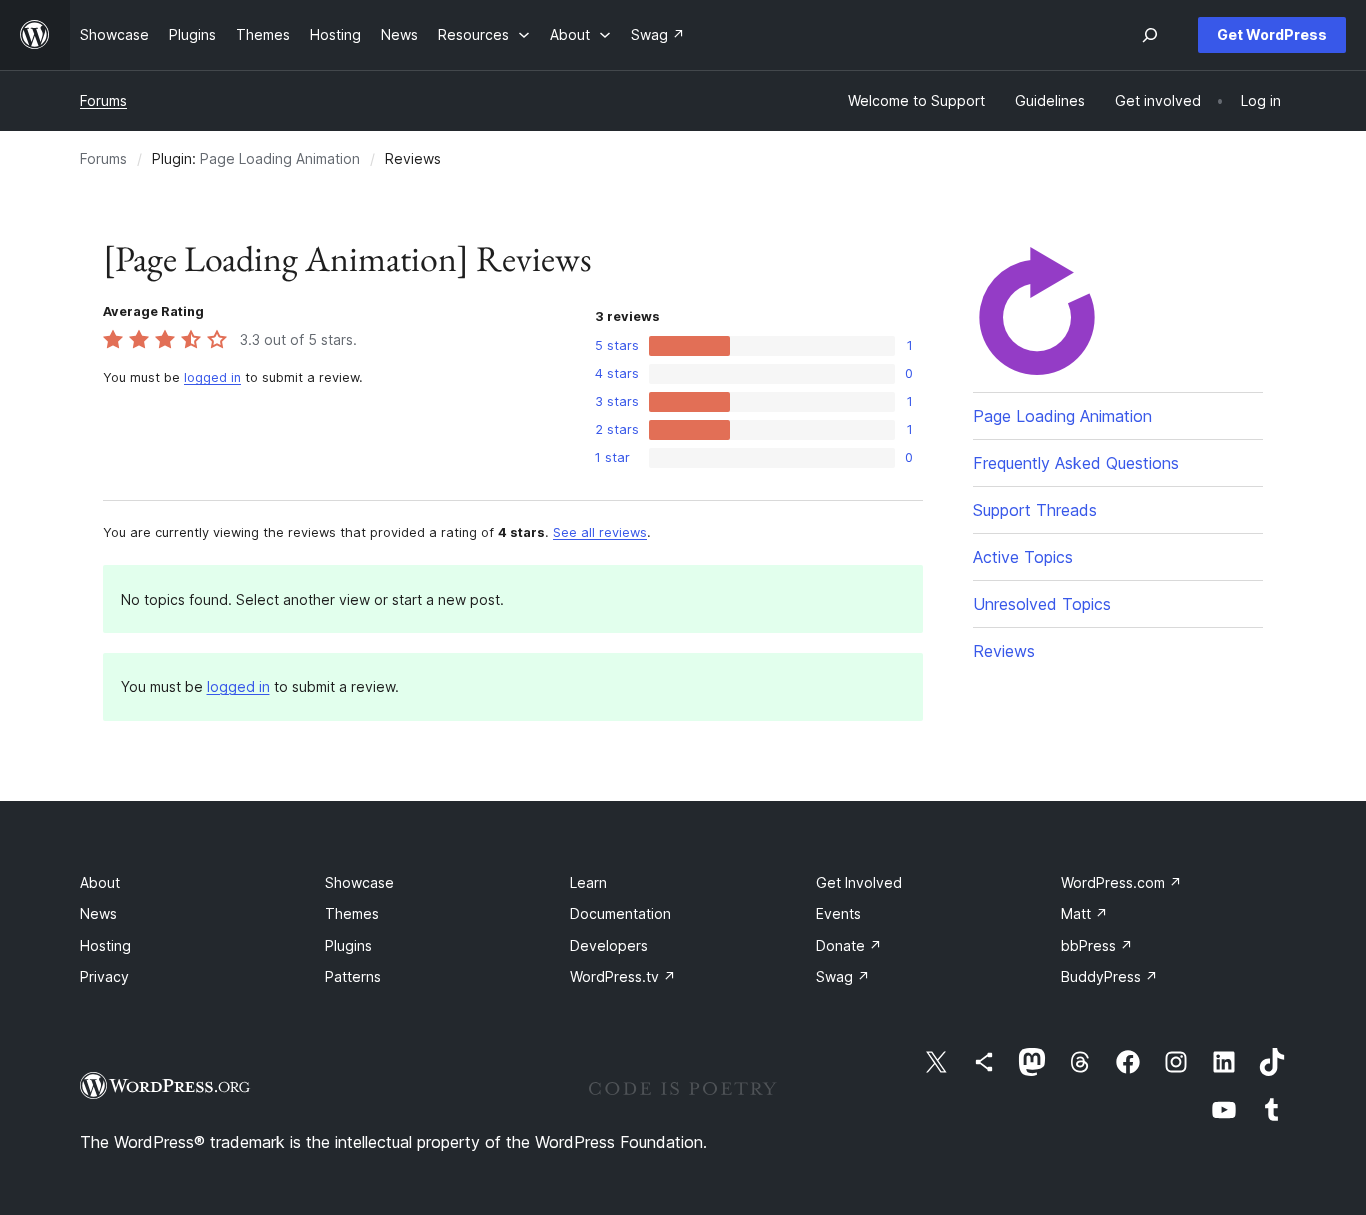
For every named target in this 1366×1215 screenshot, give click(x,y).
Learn (588, 882)
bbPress (1097, 945)
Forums (103, 100)
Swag (843, 976)
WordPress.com (1121, 882)
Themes (352, 913)
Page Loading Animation (280, 158)
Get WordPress (1272, 34)
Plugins (348, 945)
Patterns (353, 976)
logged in (212, 377)
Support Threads (1035, 510)
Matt (1084, 913)
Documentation (620, 913)
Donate (849, 945)
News (98, 913)
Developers (609, 945)
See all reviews (600, 532)
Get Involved (859, 882)
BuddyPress (1109, 976)
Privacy (104, 976)
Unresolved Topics (1042, 604)
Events (838, 913)
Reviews (1004, 651)
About (100, 882)
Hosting (105, 945)
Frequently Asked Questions (1076, 463)
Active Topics (1023, 557)
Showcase (359, 882)
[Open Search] (1150, 35)
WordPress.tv (623, 976)
